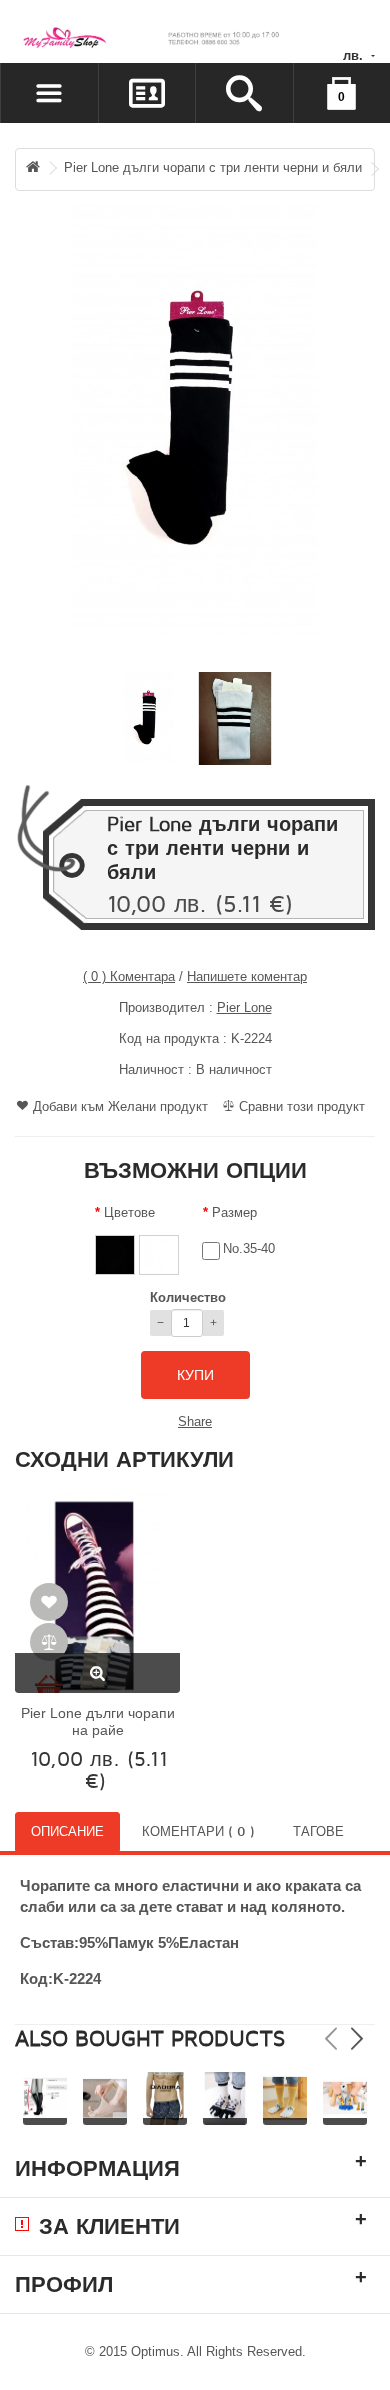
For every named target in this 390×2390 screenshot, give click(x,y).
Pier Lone (244, 1007)
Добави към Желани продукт (120, 1106)
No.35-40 (249, 1248)
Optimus (155, 2351)
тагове (318, 1832)
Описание (67, 1832)
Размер (234, 1212)
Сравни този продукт (302, 1106)
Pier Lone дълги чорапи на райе (98, 1721)
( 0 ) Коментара (129, 976)
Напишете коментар (247, 976)
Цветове (129, 1212)
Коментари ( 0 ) (198, 1832)
